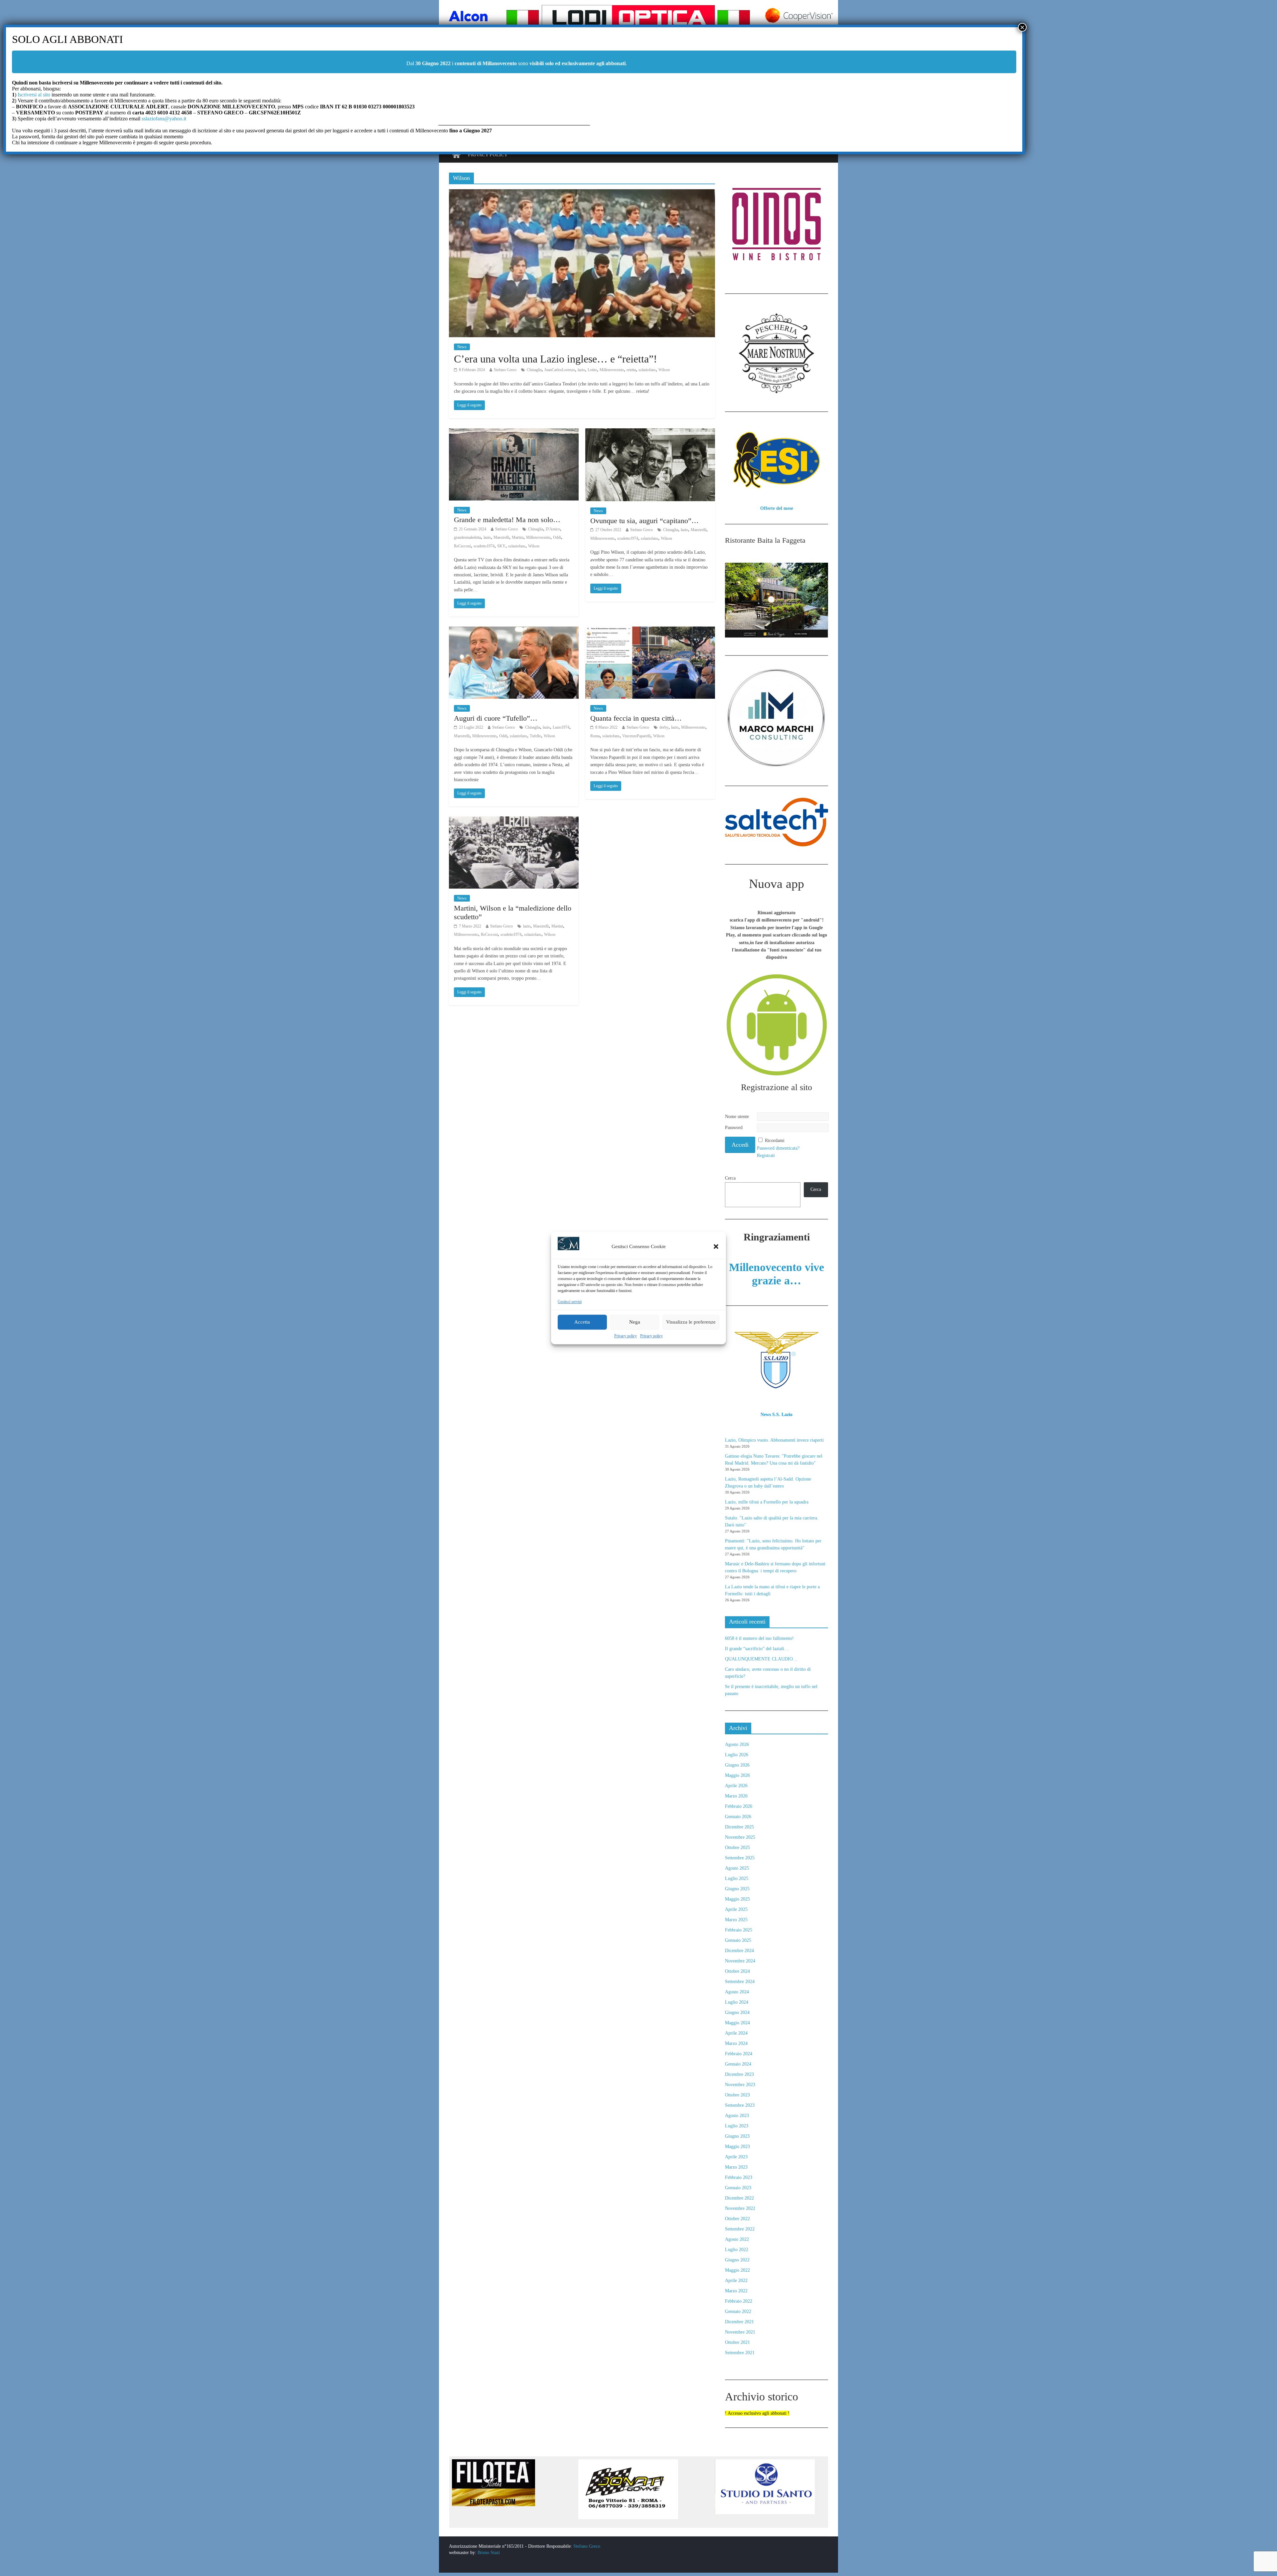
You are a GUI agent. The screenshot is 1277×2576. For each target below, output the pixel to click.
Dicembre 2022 (739, 2198)
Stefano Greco (505, 370)
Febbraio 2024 (739, 2054)
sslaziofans (647, 370)
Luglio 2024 (737, 2002)
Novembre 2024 (740, 1961)
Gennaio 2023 (738, 2188)
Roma (595, 736)
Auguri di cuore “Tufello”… (496, 718)
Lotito (592, 370)
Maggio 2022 (737, 2270)
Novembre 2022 (740, 2208)
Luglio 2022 (737, 2250)
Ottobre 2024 (737, 1971)
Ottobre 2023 (737, 2095)
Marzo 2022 (736, 2291)
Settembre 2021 (740, 2353)
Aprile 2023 (736, 2157)
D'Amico (553, 529)
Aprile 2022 (736, 2281)
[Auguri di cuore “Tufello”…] (514, 631)
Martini (518, 537)
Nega (635, 1322)
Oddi (557, 537)
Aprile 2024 (736, 2033)
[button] (716, 1246)
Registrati (766, 1155)
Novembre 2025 (740, 1837)
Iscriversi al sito (33, 95)
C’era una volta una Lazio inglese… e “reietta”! (556, 359)
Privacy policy (626, 1336)
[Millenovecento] (456, 155)
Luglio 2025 (737, 1878)
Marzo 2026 (736, 1796)
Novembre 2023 (740, 2085)
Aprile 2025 (736, 1909)
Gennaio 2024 (738, 2064)
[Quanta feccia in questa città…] (650, 631)
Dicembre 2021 (739, 2322)
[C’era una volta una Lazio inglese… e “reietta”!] (582, 193)
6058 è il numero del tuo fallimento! (759, 1638)
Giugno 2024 (737, 2012)
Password (734, 1128)
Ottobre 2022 (737, 2219)
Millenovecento (612, 370)
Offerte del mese (777, 508)
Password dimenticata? (778, 1148)
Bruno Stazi (488, 2553)
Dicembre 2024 (739, 1951)
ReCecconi (462, 546)
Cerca (730, 1178)
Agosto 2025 (737, 1868)
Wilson (664, 370)
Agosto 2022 (737, 2239)
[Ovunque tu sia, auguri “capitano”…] (650, 432)
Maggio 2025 (737, 1899)
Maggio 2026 (737, 1775)
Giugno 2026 (737, 1765)
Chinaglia (534, 370)
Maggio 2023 (737, 2147)
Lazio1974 (561, 727)
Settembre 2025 (740, 1858)
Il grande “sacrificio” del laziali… (757, 1649)
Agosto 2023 (737, 2116)
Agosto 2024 (737, 1992)
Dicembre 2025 (739, 1827)
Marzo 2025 (736, 1920)
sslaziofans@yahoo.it (164, 119)
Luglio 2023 (737, 2126)
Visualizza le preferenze (691, 1322)
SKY (501, 546)
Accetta (582, 1322)
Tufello (535, 736)
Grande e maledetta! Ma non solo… (507, 520)
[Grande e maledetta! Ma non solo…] (514, 432)
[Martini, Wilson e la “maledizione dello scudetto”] (514, 821)
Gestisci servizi (570, 1302)
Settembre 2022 (740, 2229)
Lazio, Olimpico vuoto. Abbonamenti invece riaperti (774, 1440)
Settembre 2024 (740, 1982)
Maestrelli (501, 537)
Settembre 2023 (740, 2105)
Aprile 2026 (736, 1786)
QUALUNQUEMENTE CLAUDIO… (761, 1659)
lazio (581, 370)
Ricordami (775, 1141)
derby (664, 727)
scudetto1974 (484, 546)
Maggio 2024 (737, 2023)
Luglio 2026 (737, 1755)
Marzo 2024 (736, 2043)
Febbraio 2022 (739, 2301)
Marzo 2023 (736, 2167)
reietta (631, 370)
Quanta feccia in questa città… (636, 718)
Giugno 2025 (737, 1889)
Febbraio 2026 (739, 1806)
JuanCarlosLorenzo (560, 370)
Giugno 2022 (737, 2260)
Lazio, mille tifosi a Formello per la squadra (767, 1502)
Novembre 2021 (740, 2332)
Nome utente (737, 1117)
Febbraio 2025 (739, 1930)
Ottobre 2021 (737, 2342)
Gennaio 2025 (738, 1940)
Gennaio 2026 (738, 1817)
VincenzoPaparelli (636, 736)
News (462, 347)
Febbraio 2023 (739, 2177)
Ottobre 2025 (737, 1848)
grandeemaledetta (467, 537)
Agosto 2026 (737, 1744)
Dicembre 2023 (739, 2074)
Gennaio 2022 (738, 2311)
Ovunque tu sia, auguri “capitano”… (644, 521)
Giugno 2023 (737, 2136)
